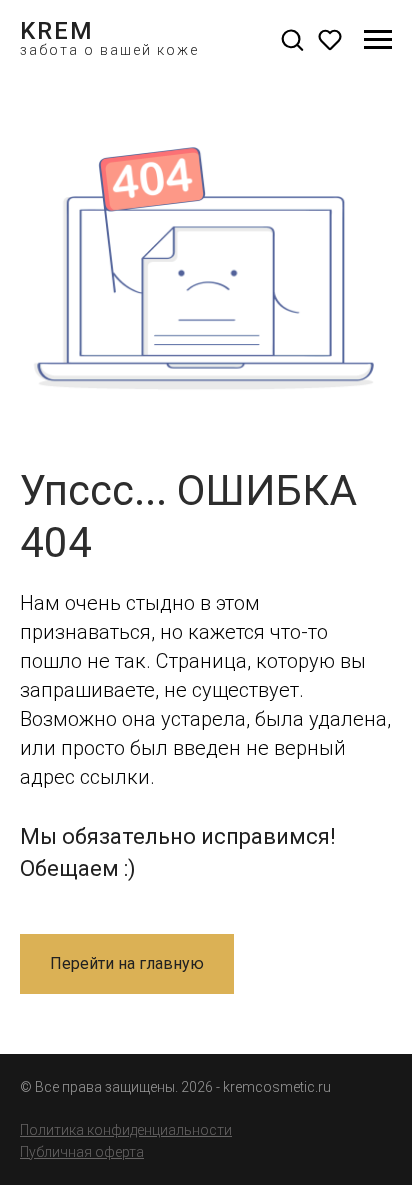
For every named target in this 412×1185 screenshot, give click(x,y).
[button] (292, 39)
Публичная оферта (82, 1152)
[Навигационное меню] (378, 40)
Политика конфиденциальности (126, 1130)
